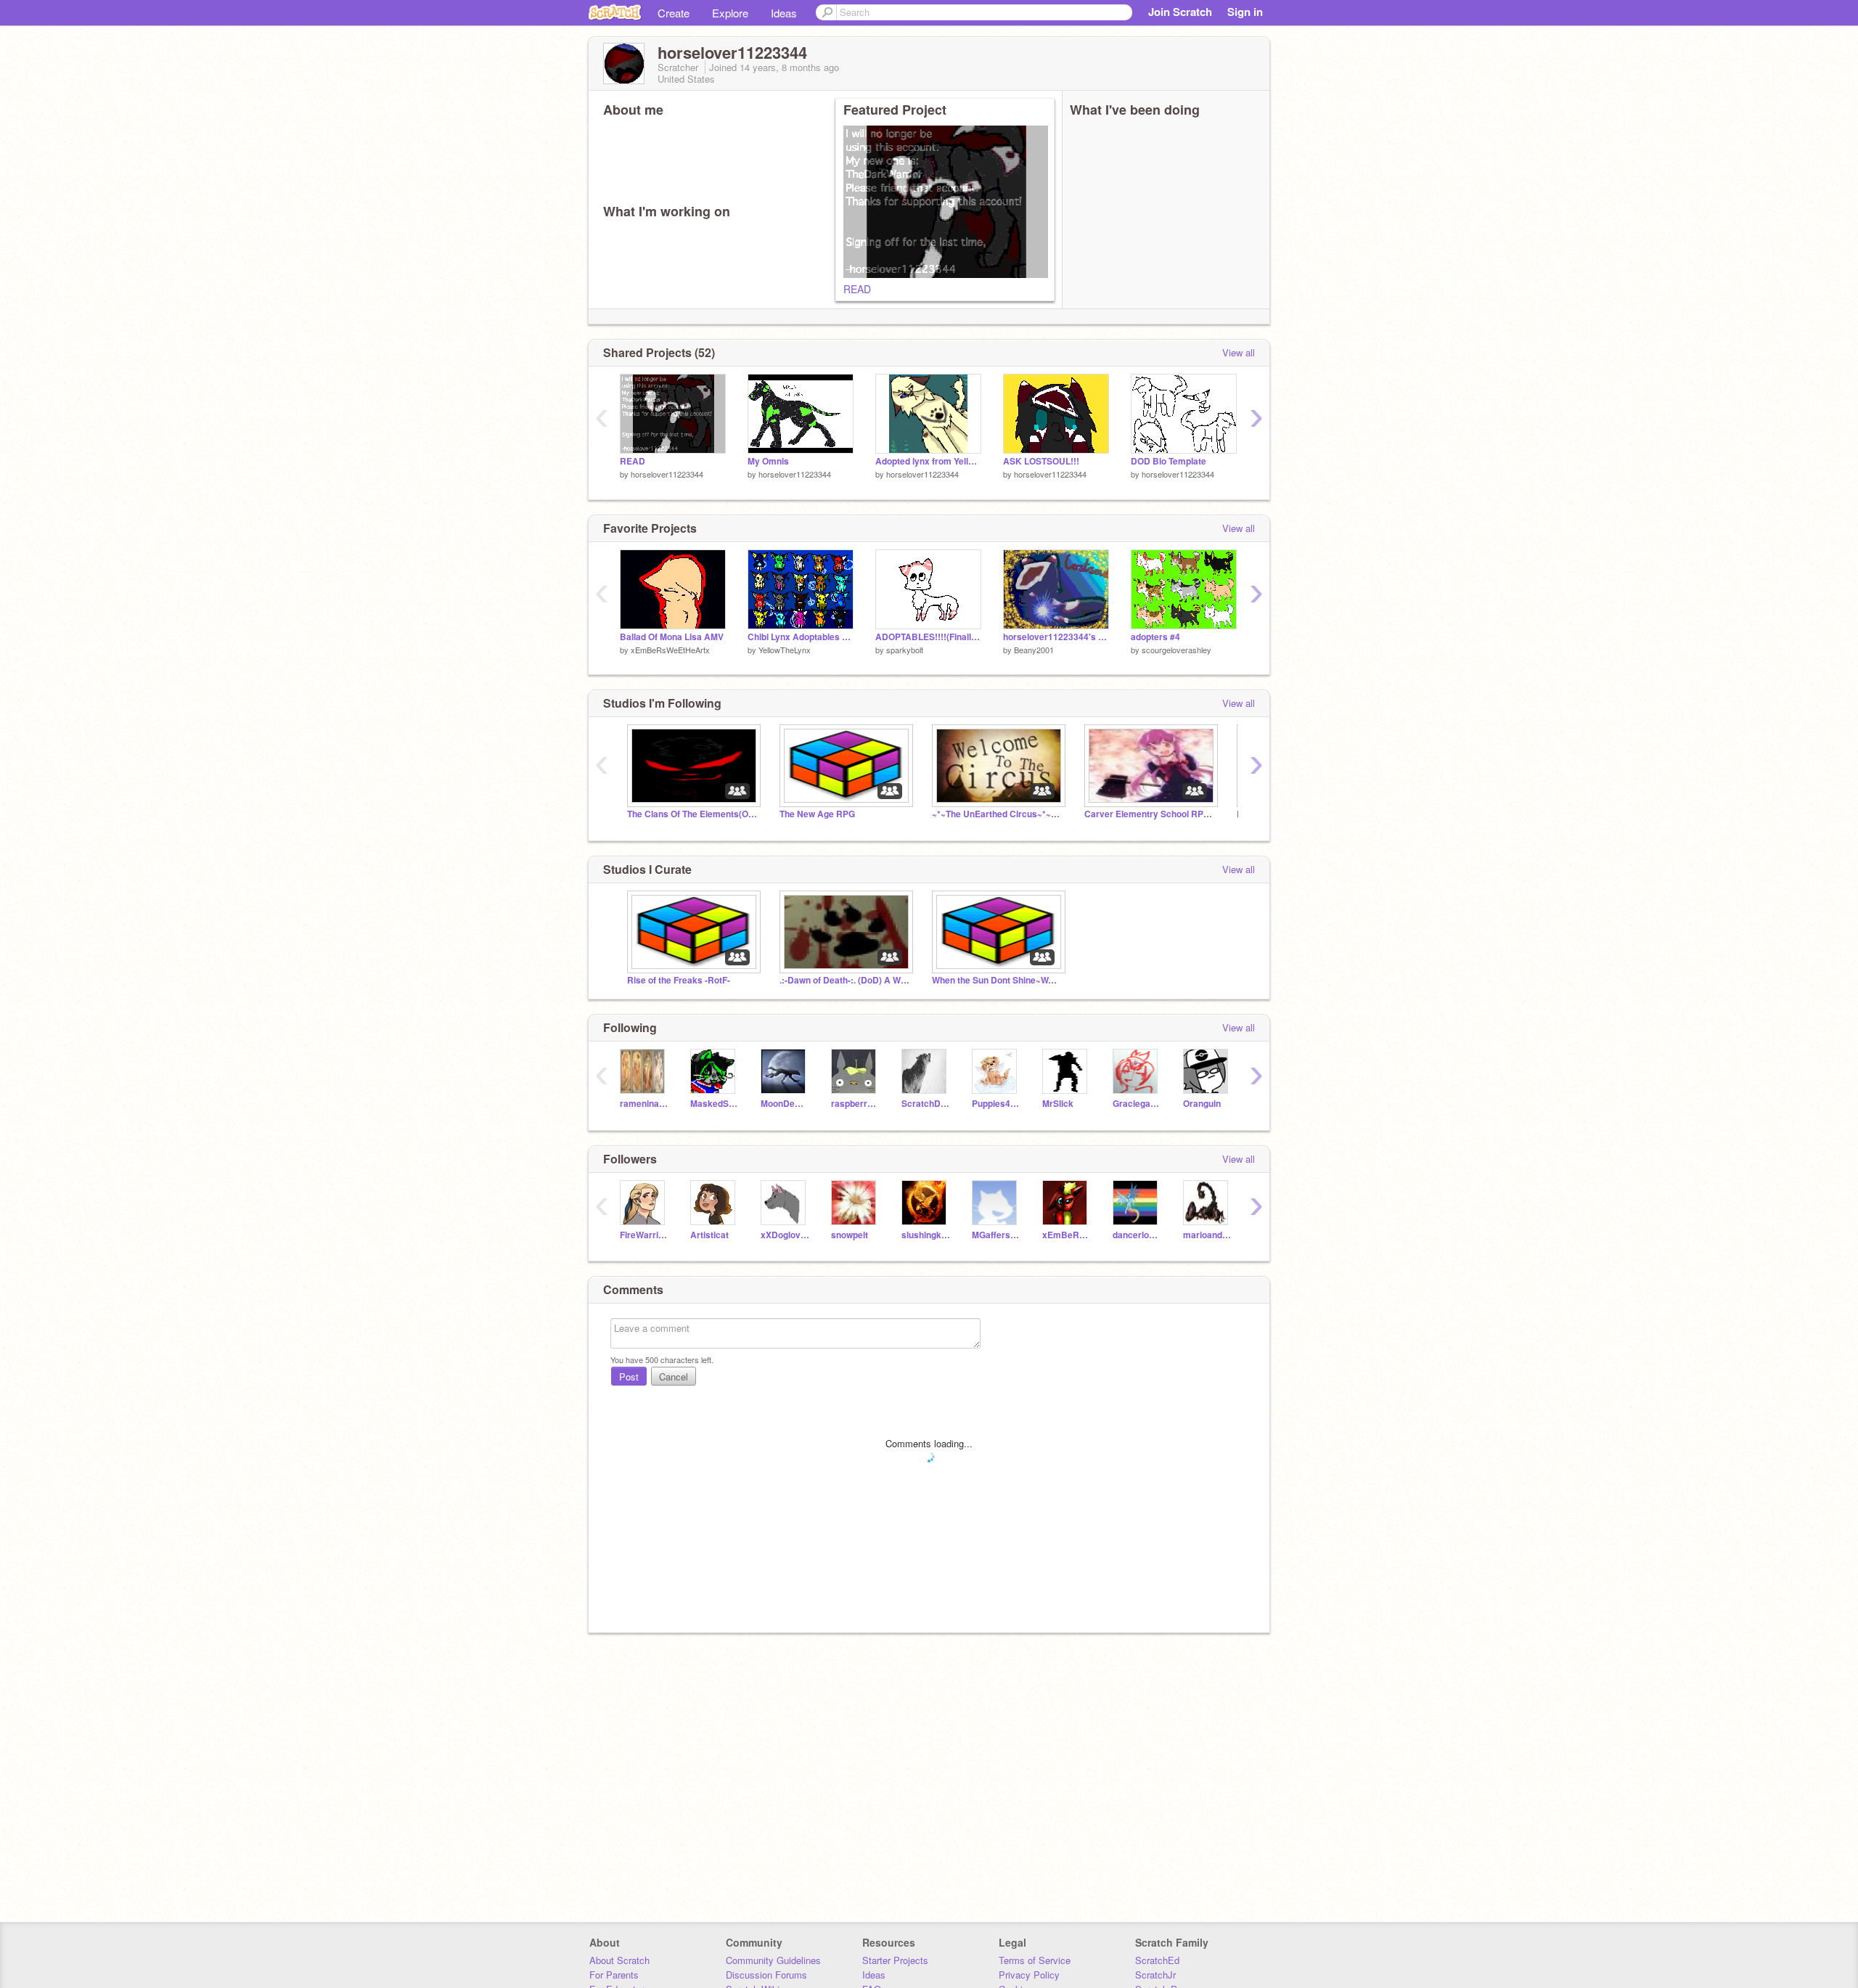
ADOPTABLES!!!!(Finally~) (928, 637)
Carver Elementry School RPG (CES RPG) (1150, 814)
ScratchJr (1155, 1975)
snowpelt (850, 1235)
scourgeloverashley (1176, 650)
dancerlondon (1137, 1235)
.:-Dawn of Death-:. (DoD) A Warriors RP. (845, 980)
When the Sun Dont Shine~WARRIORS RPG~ (997, 980)
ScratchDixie (926, 1104)
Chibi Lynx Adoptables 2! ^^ (801, 637)
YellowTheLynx (785, 650)
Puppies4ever (996, 1104)
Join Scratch (1180, 12)
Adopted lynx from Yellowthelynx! (928, 461)
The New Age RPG (817, 814)
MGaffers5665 (996, 1235)
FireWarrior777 (644, 1235)
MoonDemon (785, 1104)
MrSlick (1058, 1104)
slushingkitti (926, 1235)
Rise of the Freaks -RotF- (679, 980)
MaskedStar (715, 1104)
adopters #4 (1155, 637)
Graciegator (1137, 1104)
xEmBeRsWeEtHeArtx (670, 650)
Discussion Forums (766, 1975)
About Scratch (619, 1960)
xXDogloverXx (785, 1235)
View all (1239, 352)
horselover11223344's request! (1056, 637)
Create (674, 13)
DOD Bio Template (1169, 461)
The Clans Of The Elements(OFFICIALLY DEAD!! (692, 814)
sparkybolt (905, 650)
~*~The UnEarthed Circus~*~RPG (997, 814)
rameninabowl (644, 1104)
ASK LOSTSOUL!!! (1041, 461)
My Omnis (768, 461)
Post (629, 1377)
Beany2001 (1034, 650)
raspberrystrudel (855, 1104)
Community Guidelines (773, 1960)
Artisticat (709, 1235)
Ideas (784, 13)
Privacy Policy (1029, 1975)
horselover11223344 (667, 474)
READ (857, 289)
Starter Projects (895, 1960)
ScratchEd (1157, 1960)
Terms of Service (1035, 1960)
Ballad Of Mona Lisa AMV (672, 637)
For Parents (614, 1975)
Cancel (674, 1377)
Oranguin (1202, 1104)
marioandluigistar (1207, 1235)
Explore (730, 13)
